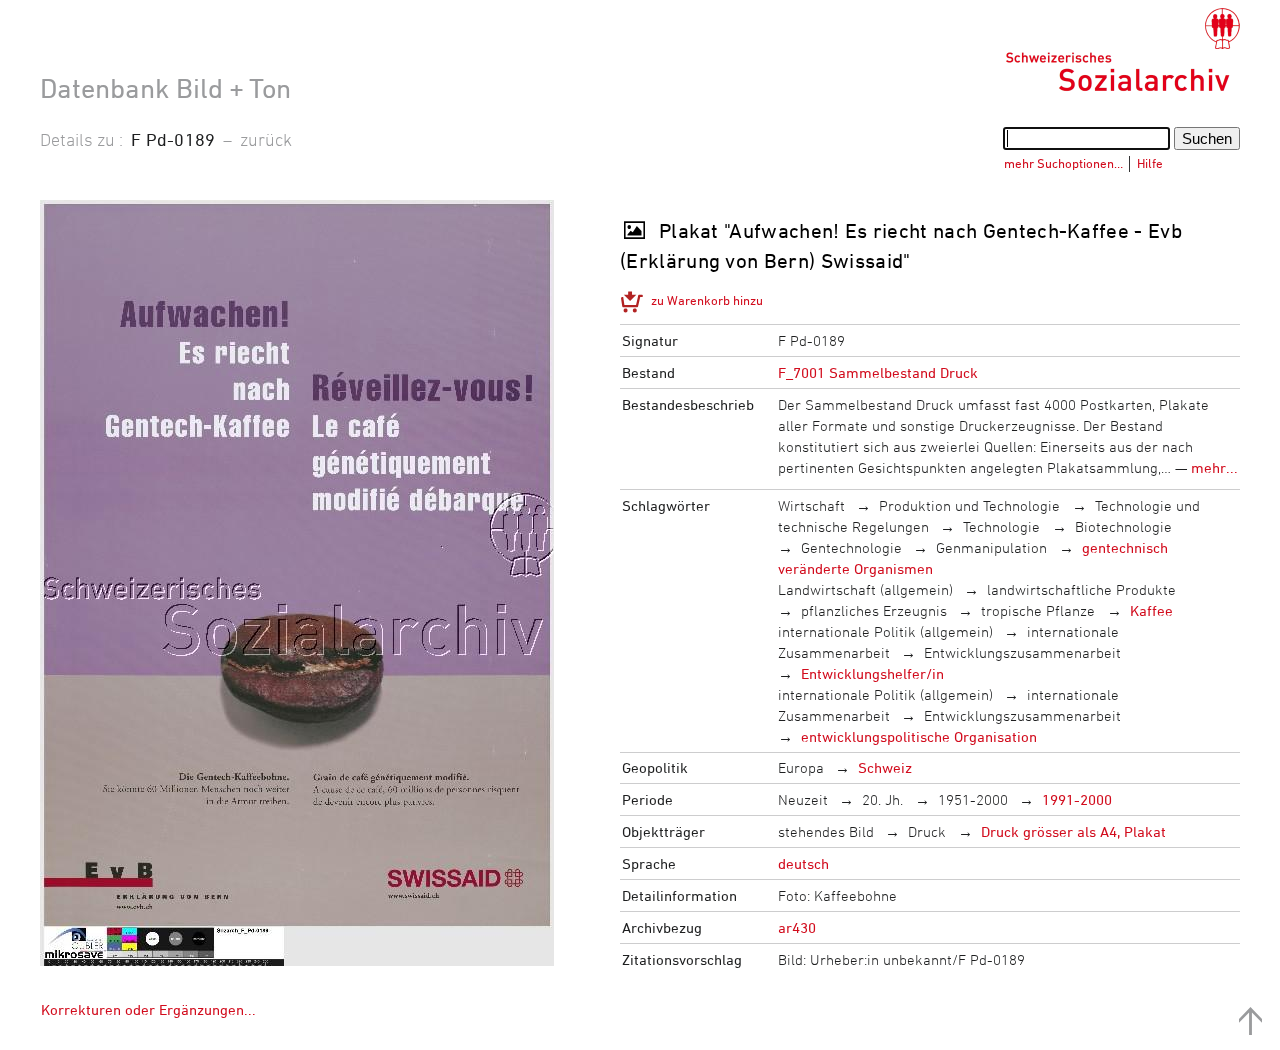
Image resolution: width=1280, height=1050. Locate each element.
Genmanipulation (991, 547)
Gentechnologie (851, 547)
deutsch (803, 863)
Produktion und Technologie (969, 505)
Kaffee (1151, 610)
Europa (801, 767)
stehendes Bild (826, 831)
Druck (927, 831)
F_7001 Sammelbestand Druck (878, 372)
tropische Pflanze (1038, 610)
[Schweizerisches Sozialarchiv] (1122, 50)
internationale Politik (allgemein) (885, 631)
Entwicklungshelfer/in (872, 673)
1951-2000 (973, 799)
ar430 (797, 927)
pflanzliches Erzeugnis (874, 610)
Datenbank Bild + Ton (165, 88)
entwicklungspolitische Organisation (919, 736)
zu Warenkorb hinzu (707, 300)
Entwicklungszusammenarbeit (1022, 652)
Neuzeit (803, 799)
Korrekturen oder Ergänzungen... (148, 1009)
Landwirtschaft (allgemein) (865, 589)
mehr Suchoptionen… (1063, 163)
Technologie (1001, 526)
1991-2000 (1077, 799)
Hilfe (1150, 163)
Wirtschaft (811, 505)
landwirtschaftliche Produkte (1081, 589)
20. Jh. (882, 799)
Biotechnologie (1123, 526)
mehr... (1214, 467)
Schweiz (885, 767)
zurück (266, 139)
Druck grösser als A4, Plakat (1073, 831)
